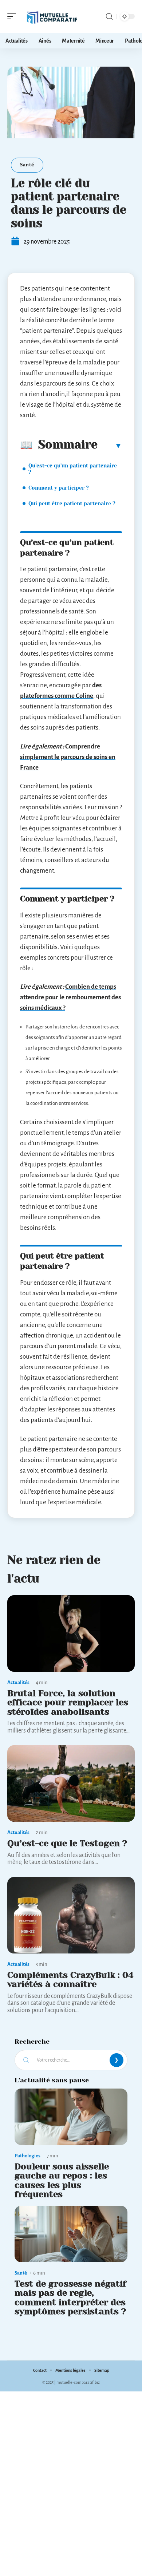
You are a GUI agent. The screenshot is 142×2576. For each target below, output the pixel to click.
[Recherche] (109, 17)
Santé (27, 165)
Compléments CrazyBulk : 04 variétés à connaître (70, 1980)
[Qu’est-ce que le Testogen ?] (71, 1783)
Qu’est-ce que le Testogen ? (67, 1843)
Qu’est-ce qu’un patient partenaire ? (73, 469)
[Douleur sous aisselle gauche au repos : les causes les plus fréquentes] (71, 2117)
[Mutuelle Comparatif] (52, 16)
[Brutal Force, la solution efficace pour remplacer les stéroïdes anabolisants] (71, 1633)
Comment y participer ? (59, 488)
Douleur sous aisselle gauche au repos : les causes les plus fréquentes (62, 2180)
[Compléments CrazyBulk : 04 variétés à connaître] (71, 1915)
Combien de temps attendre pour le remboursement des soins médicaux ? (70, 997)
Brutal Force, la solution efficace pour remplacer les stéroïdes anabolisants (68, 1702)
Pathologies (27, 2156)
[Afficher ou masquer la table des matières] (110, 446)
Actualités (18, 1682)
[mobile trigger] (13, 16)
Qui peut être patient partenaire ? (72, 503)
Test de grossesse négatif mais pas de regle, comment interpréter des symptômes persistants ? (70, 2298)
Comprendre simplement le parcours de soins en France (68, 757)
